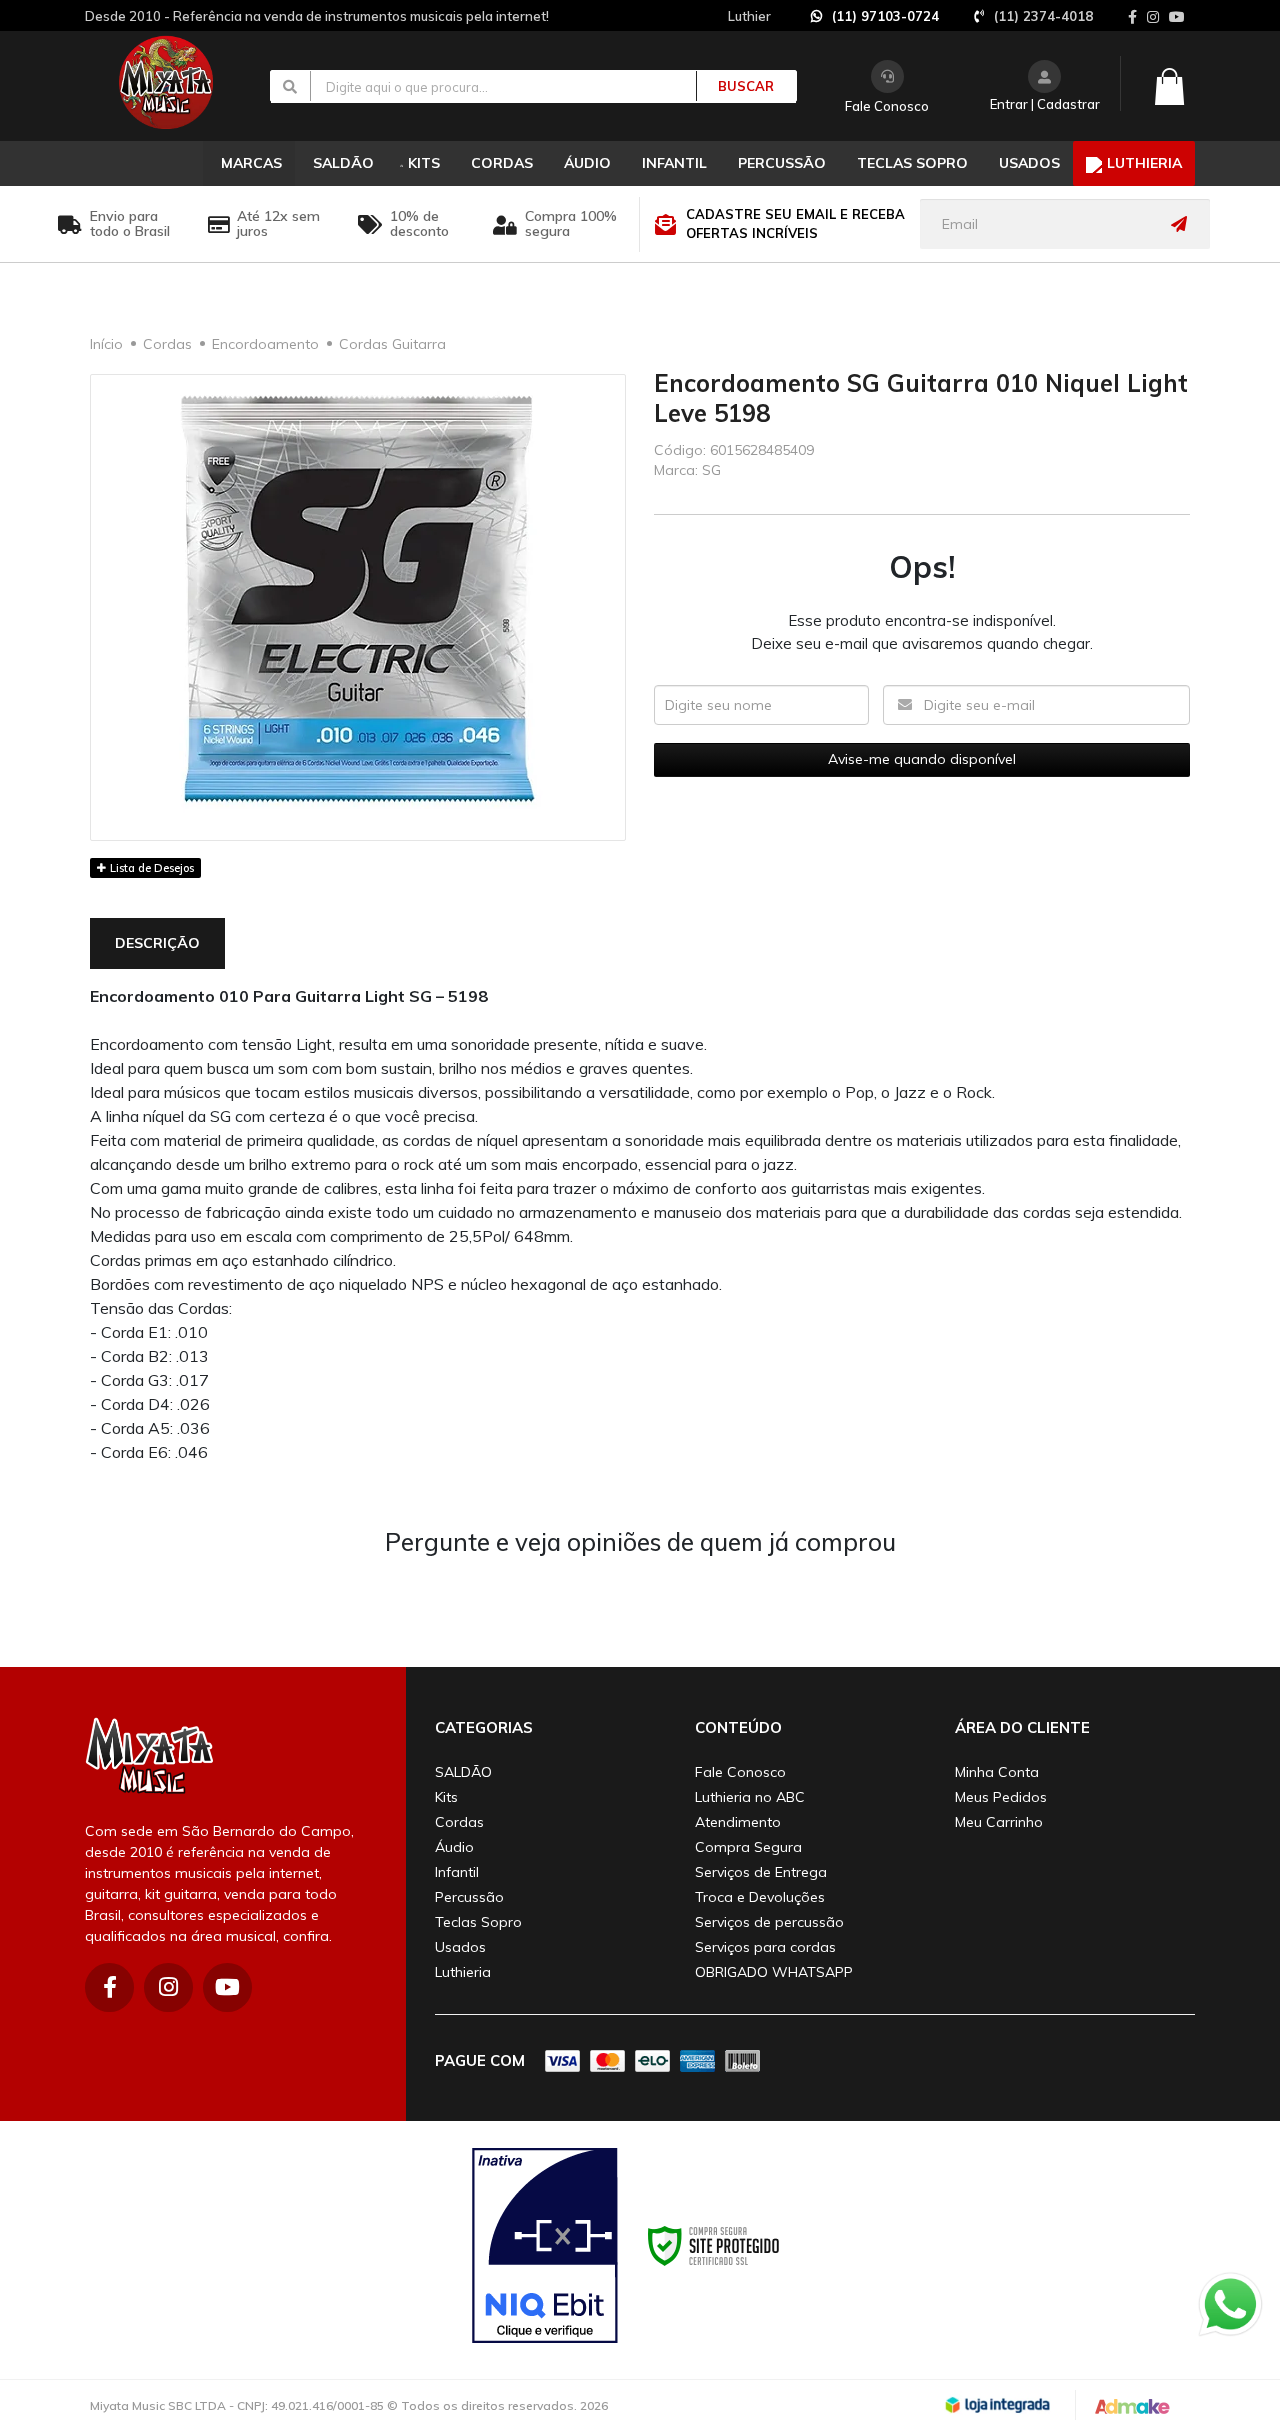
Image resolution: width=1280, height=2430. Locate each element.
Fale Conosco (887, 106)
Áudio (454, 1847)
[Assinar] (1184, 224)
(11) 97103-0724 (885, 16)
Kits (446, 1797)
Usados (460, 1947)
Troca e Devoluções (760, 1897)
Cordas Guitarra (392, 344)
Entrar (1009, 104)
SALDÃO (463, 1772)
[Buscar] (735, 86)
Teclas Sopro (478, 1922)
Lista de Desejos (150, 868)
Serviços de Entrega (761, 1872)
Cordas (167, 344)
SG (711, 470)
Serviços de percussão (769, 1922)
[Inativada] (545, 2246)
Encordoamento (265, 344)
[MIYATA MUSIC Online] (182, 82)
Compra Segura (748, 1847)
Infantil (457, 1872)
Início (106, 344)
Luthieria (463, 1972)
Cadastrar (1068, 104)
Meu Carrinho (999, 1822)
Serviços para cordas (765, 1947)
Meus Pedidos (1001, 1797)
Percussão (469, 1897)
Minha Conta (997, 1772)
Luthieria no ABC (750, 1797)
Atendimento (738, 1822)
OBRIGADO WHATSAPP (774, 1972)
